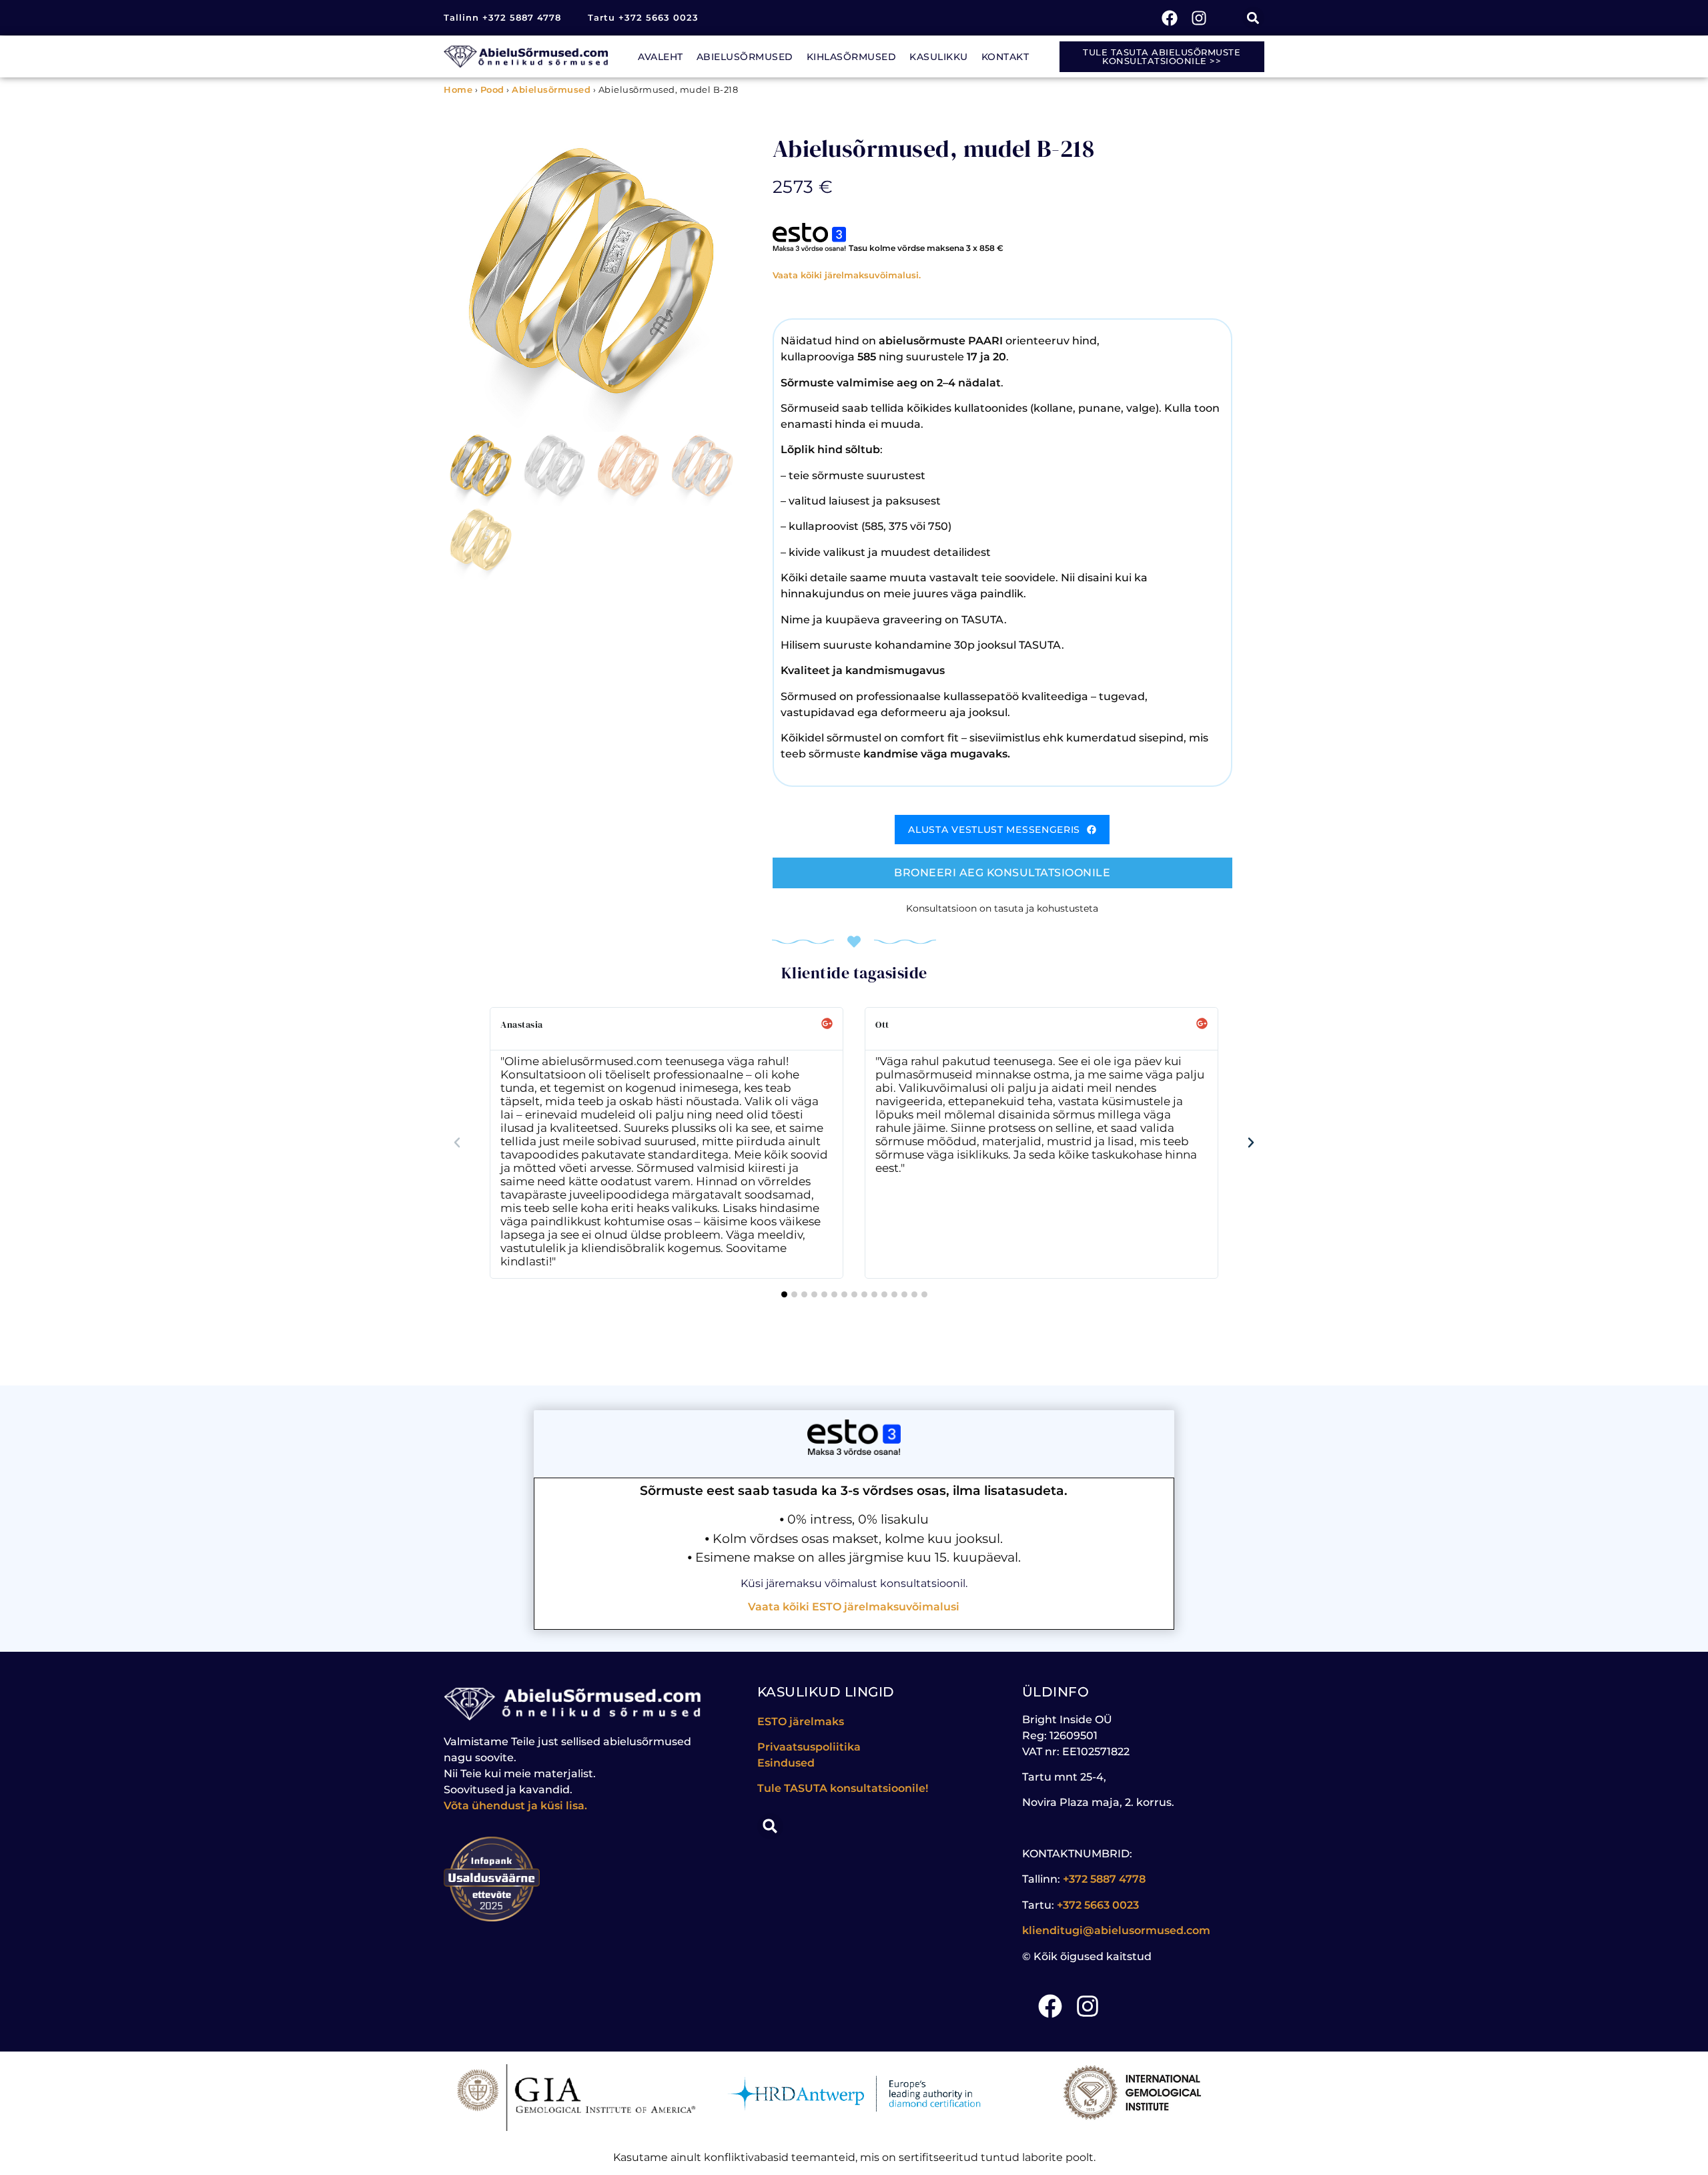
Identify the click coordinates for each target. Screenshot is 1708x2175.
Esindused (786, 1763)
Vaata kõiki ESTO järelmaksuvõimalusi (854, 1607)
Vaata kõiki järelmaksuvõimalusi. (847, 275)
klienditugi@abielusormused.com (1116, 1930)
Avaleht (661, 57)
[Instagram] (1199, 18)
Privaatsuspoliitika (809, 1747)
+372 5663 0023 (1098, 1905)
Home (458, 89)
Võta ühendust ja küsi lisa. (515, 1806)
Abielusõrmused (745, 57)
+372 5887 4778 (1104, 1879)
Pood (492, 89)
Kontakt (1005, 57)
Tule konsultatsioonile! (843, 1788)
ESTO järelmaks (802, 1722)
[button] (1253, 18)
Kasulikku (939, 57)
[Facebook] (1170, 18)
